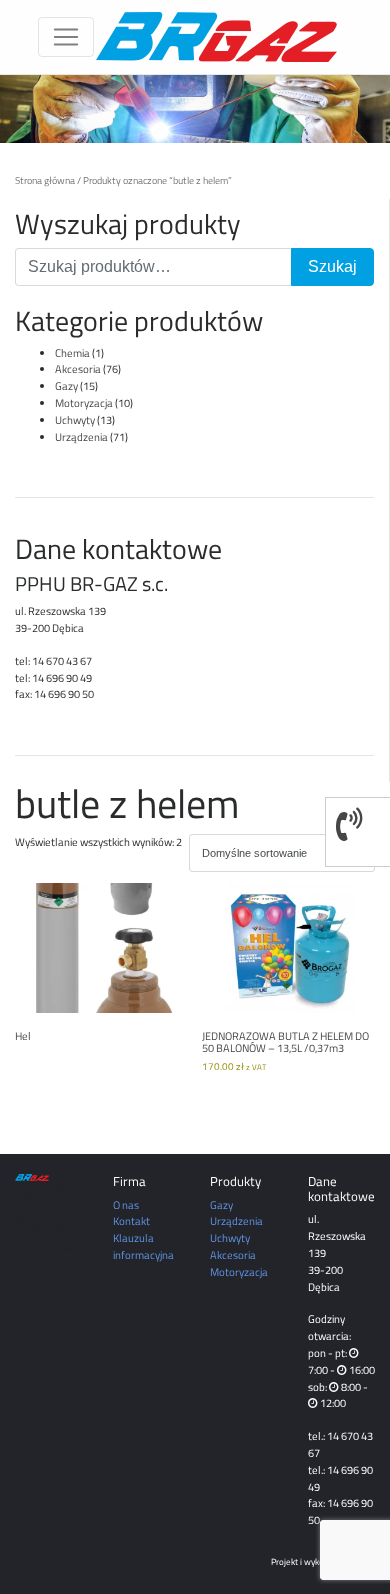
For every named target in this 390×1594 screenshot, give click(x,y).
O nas (126, 1204)
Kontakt (131, 1220)
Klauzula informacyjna (143, 1246)
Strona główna (45, 180)
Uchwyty (75, 419)
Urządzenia (81, 436)
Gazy (66, 385)
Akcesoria (78, 368)
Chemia (72, 352)
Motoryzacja (84, 402)
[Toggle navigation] (66, 37)
